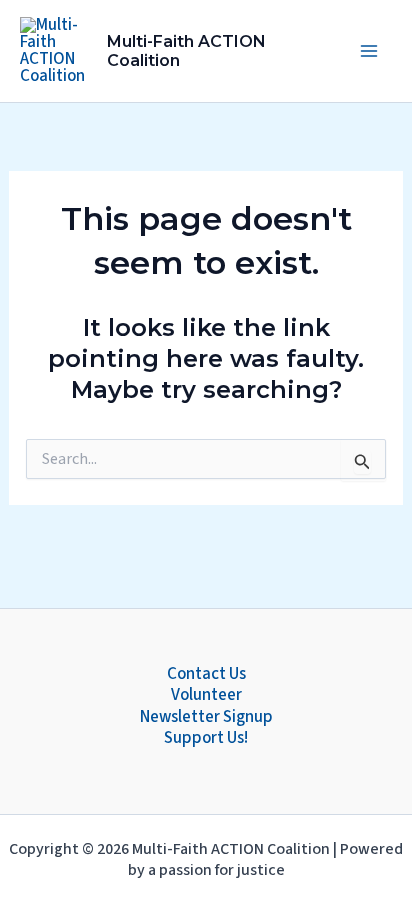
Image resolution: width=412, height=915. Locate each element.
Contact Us (206, 674)
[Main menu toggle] (370, 51)
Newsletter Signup (206, 717)
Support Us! (206, 738)
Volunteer (206, 695)
